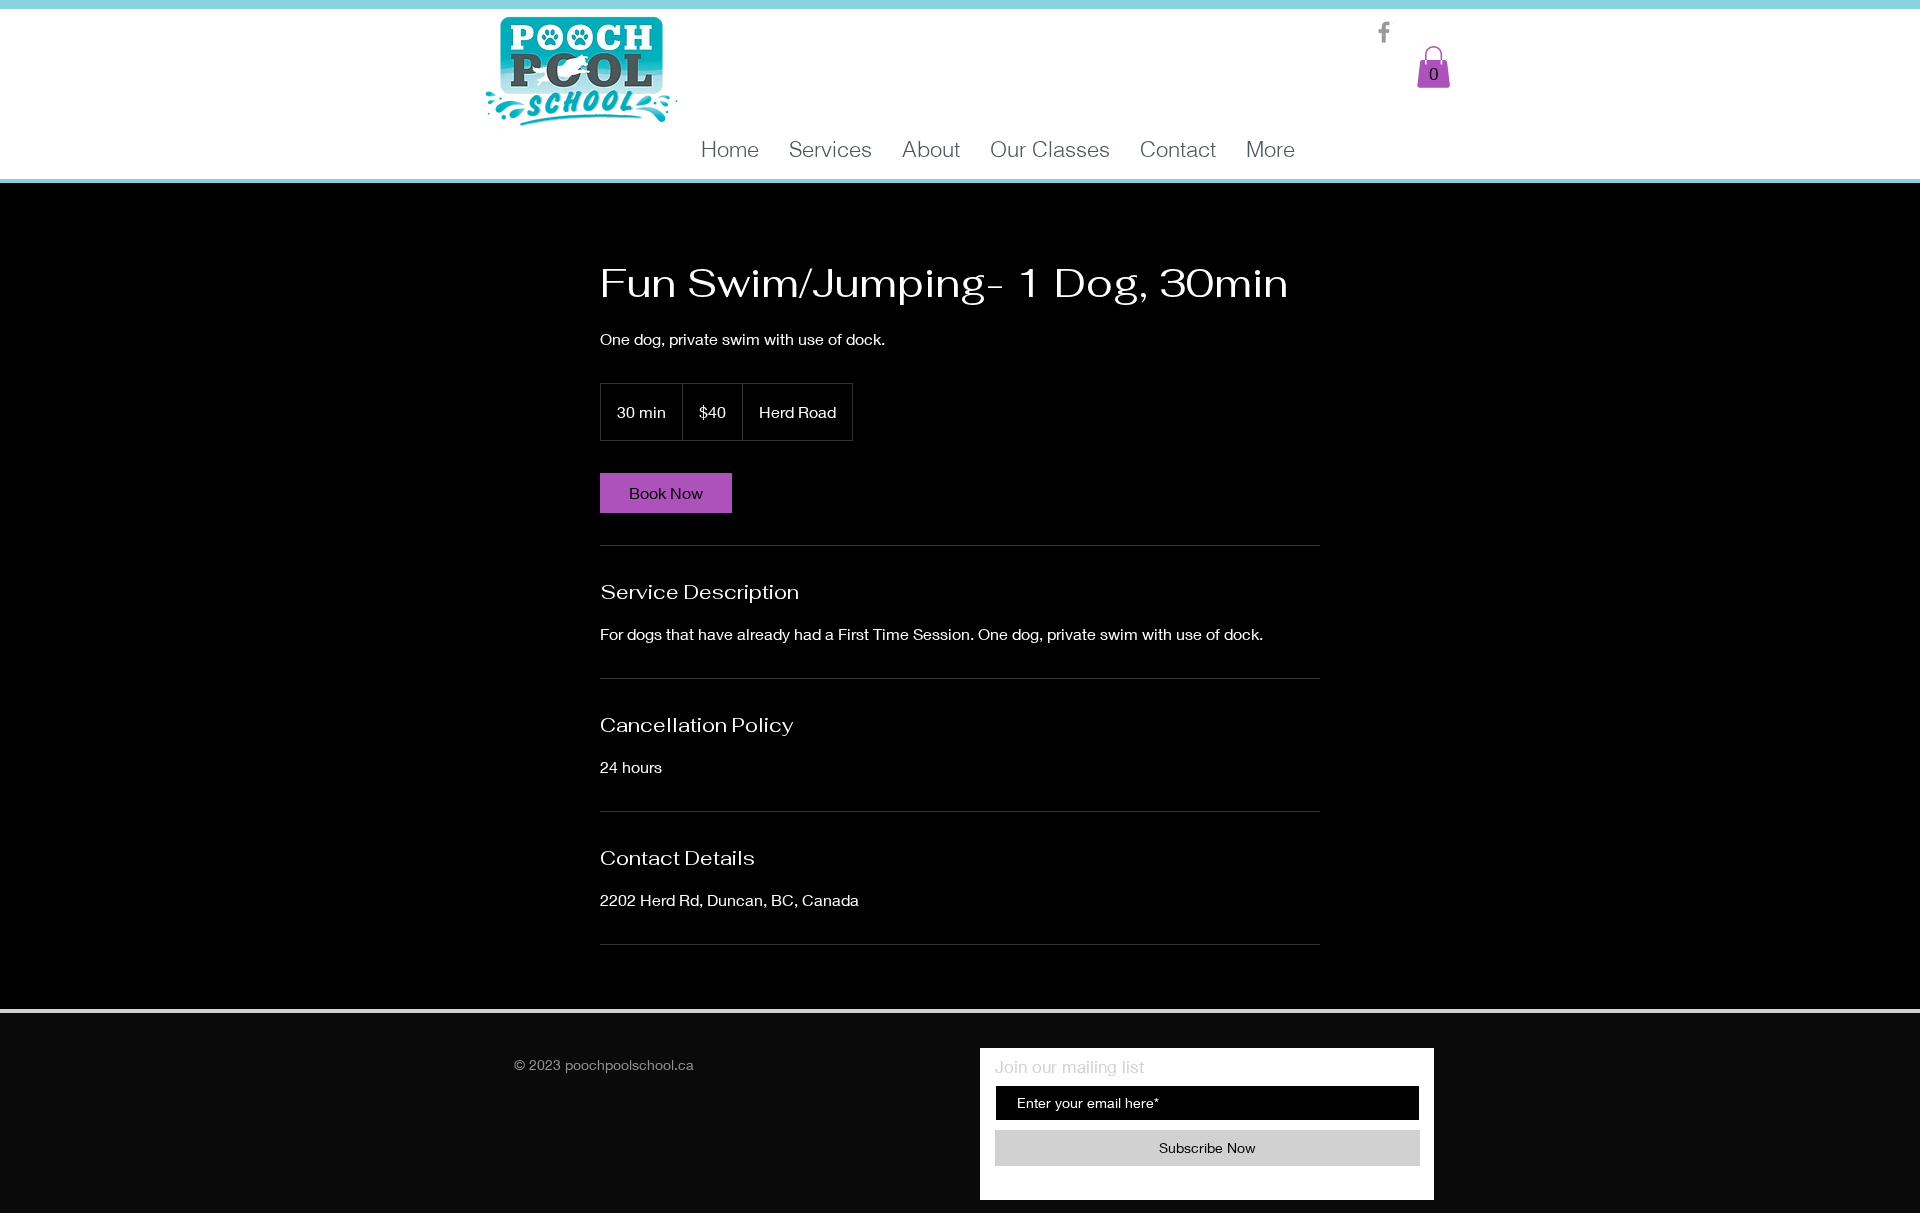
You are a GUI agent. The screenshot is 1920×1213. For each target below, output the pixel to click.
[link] (666, 493)
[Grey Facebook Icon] (1384, 32)
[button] (1433, 67)
